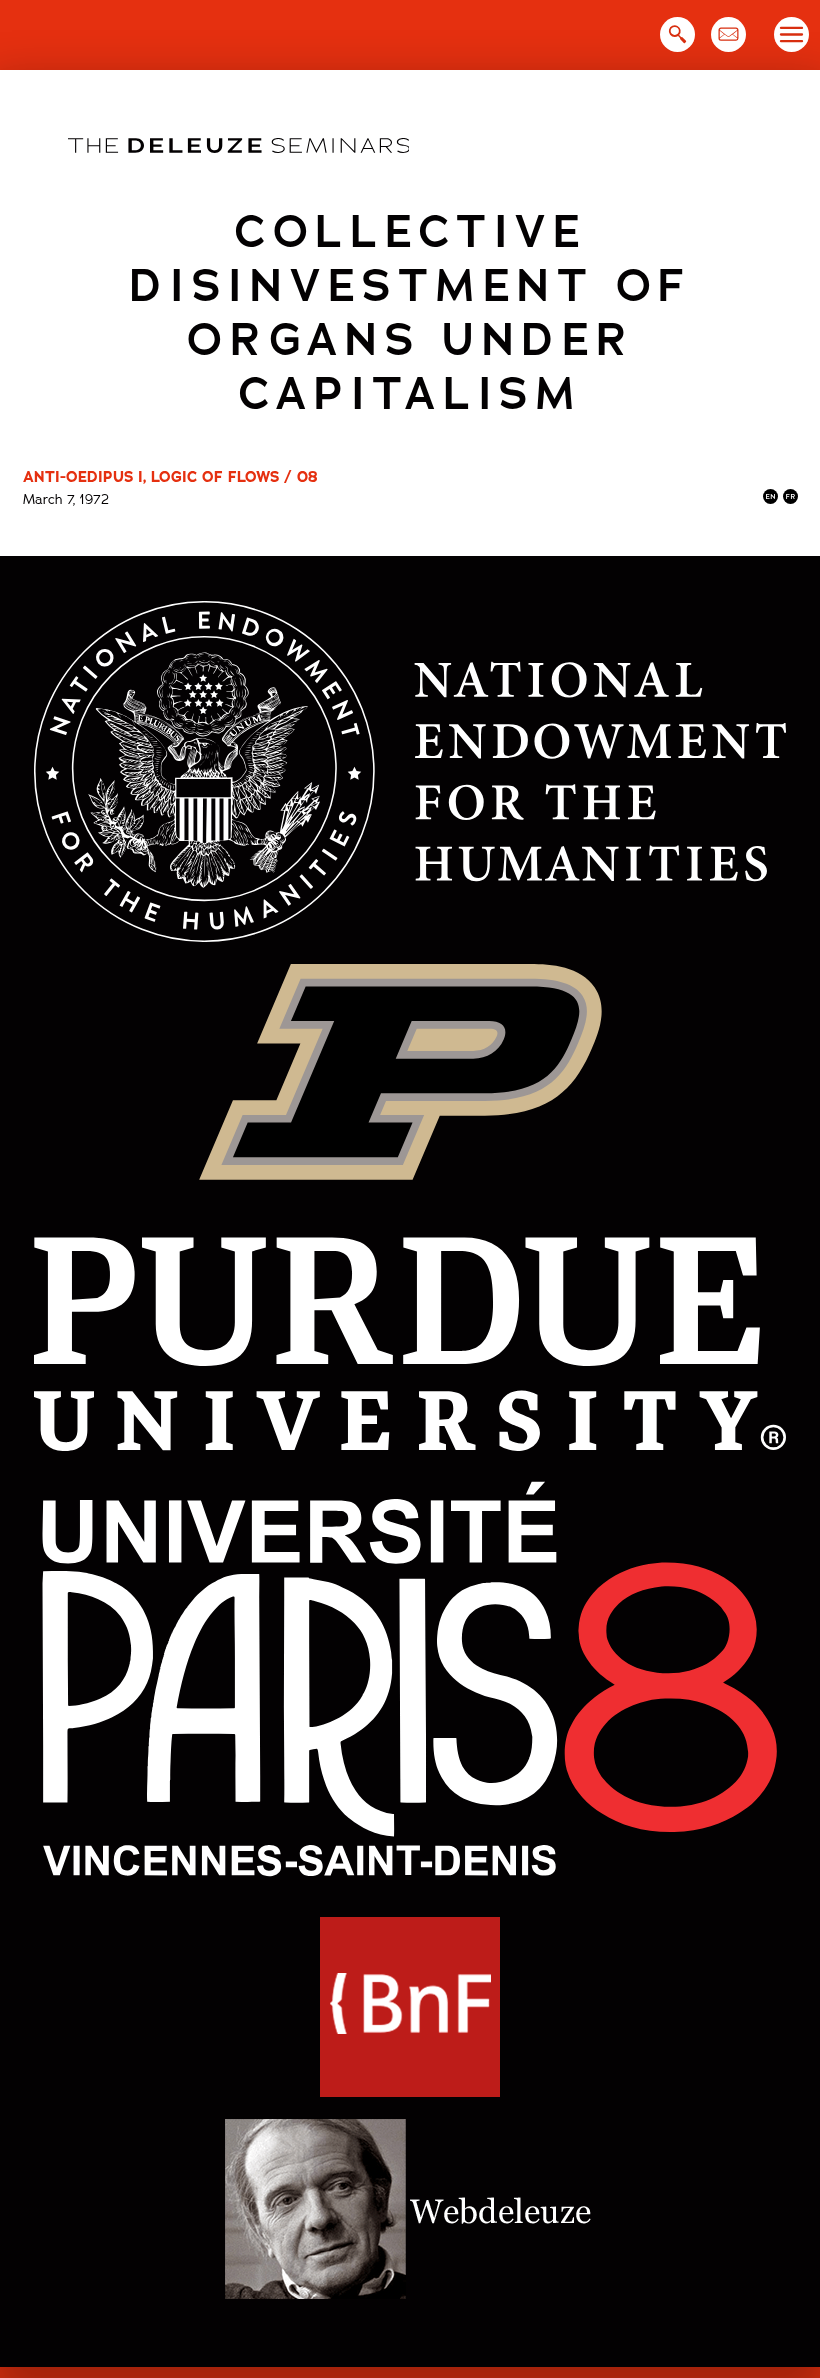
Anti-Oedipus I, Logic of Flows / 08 (170, 477)
